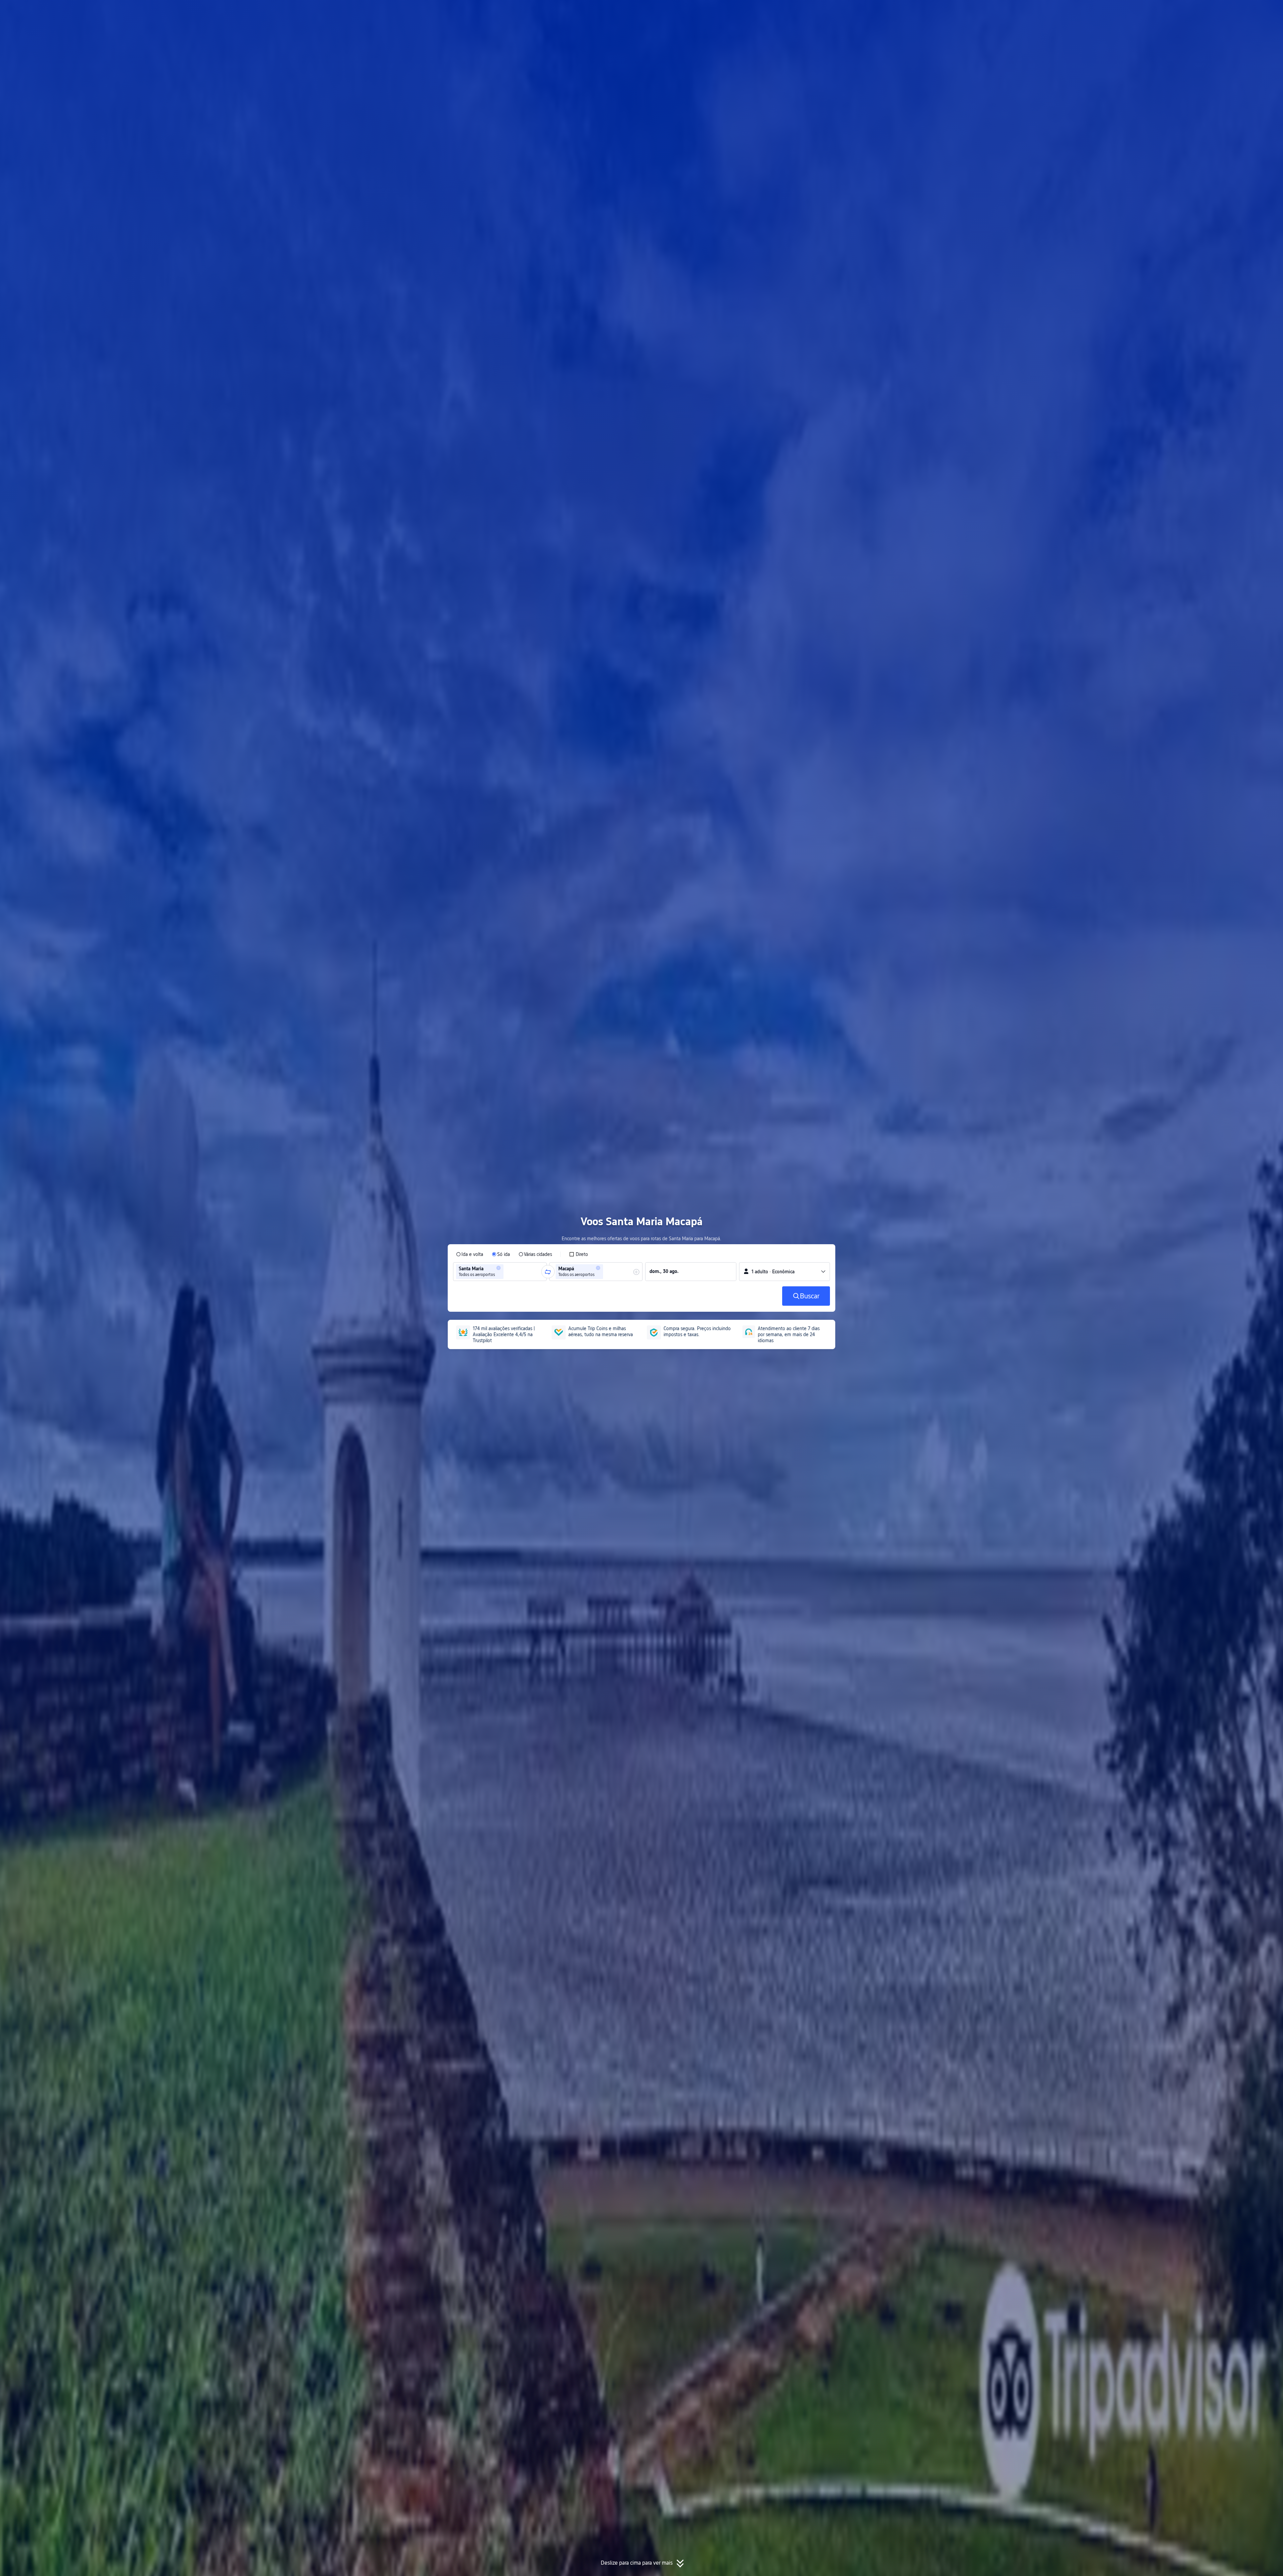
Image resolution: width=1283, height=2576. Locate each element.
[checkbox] (579, 1254)
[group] (500, 1272)
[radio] (470, 1254)
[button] (909, 11)
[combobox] (507, 1272)
